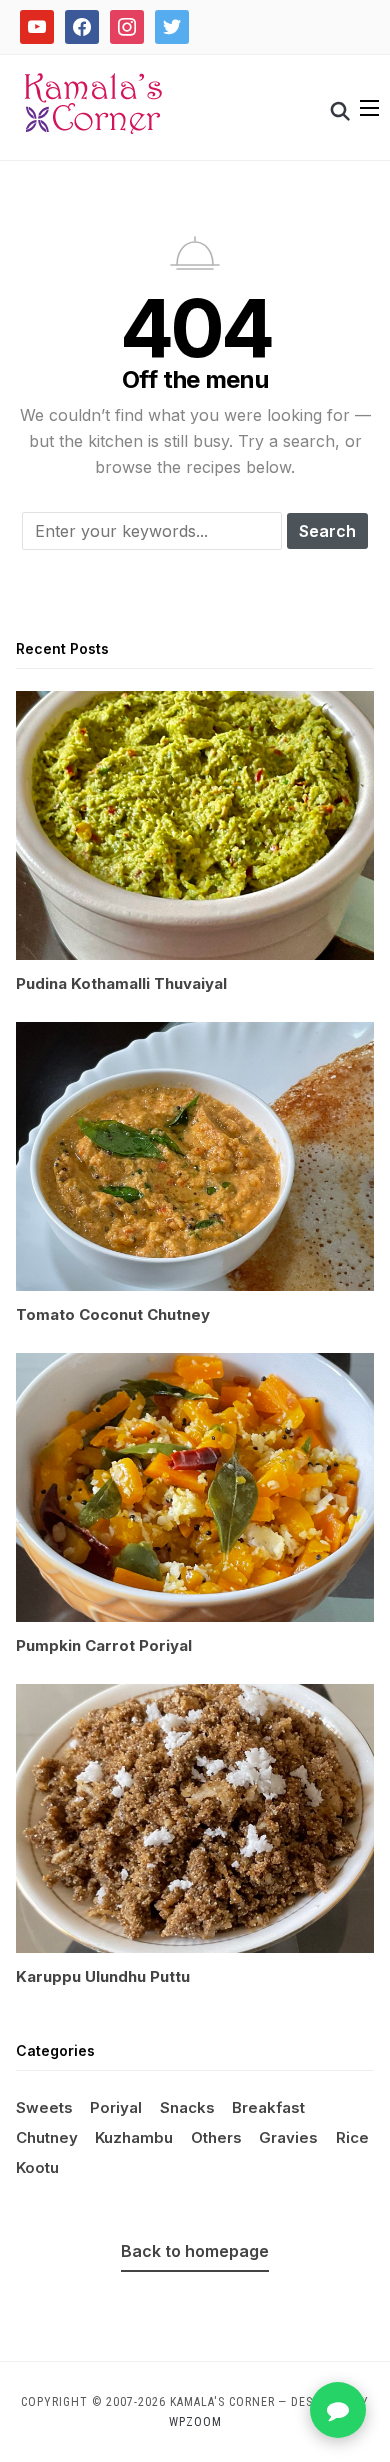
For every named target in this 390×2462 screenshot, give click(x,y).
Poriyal (116, 2107)
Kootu (37, 2167)
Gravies (288, 2137)
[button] (369, 108)
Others (216, 2137)
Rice (352, 2137)
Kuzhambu (134, 2137)
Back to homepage (195, 2251)
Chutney (47, 2137)
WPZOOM (195, 2422)
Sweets (44, 2107)
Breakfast (268, 2107)
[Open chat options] (338, 2410)
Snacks (187, 2107)
